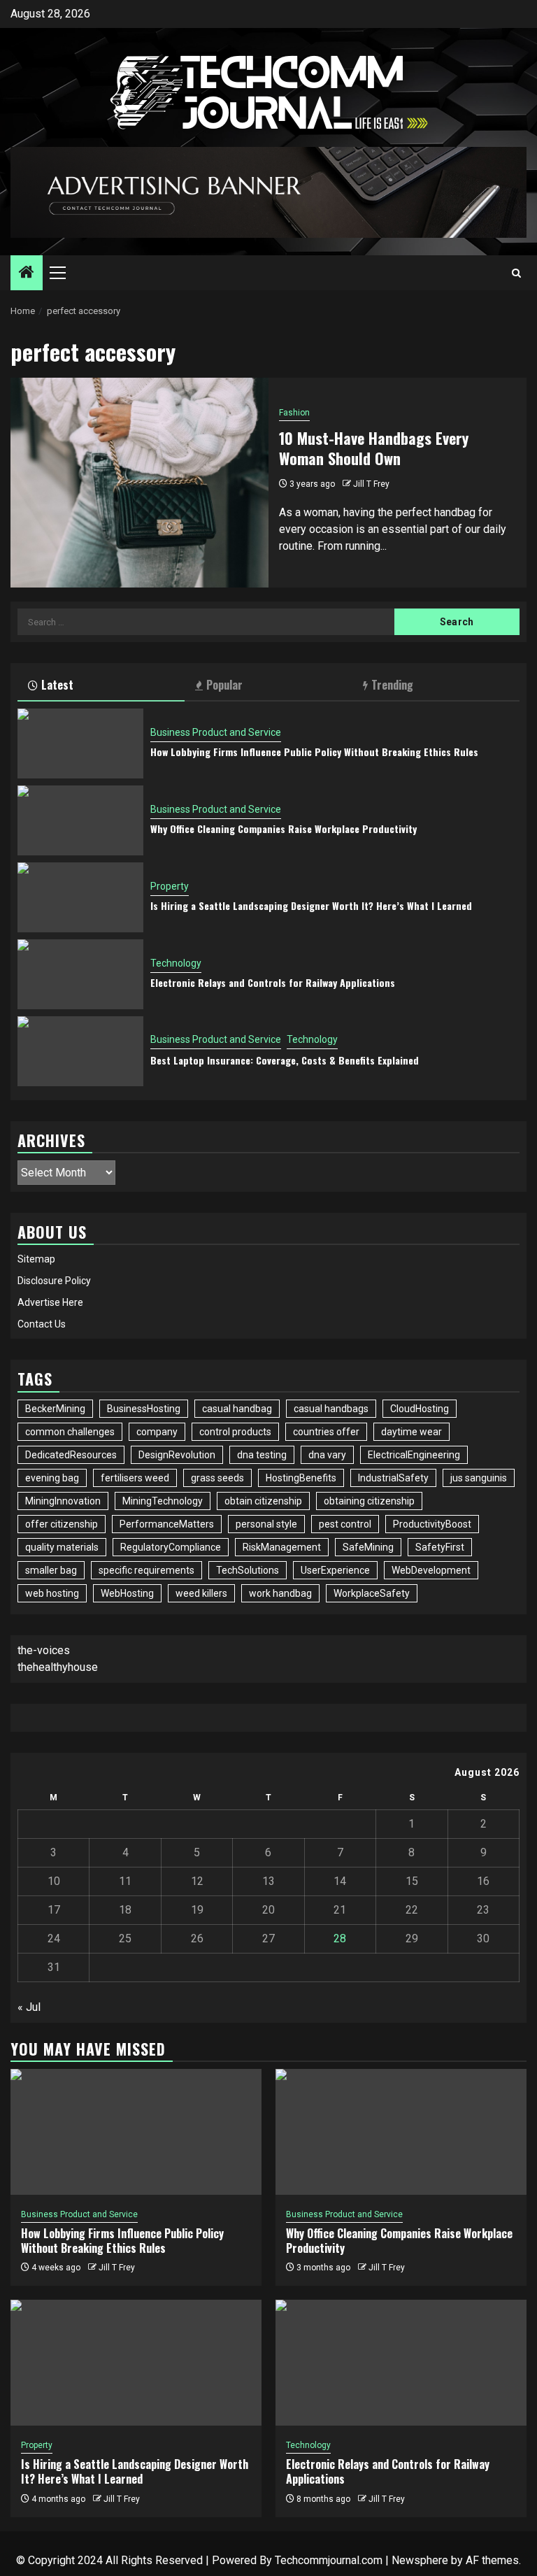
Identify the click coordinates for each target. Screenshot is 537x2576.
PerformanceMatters (167, 1524)
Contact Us (42, 1324)
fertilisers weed (135, 1478)
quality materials (62, 1547)
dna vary (327, 1455)
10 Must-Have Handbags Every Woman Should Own (374, 448)
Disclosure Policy (54, 1281)
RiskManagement (282, 1547)
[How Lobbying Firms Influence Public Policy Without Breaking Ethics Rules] (80, 743)
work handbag (280, 1593)
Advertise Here (50, 1302)
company (157, 1432)
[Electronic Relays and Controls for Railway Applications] (80, 974)
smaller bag (51, 1570)
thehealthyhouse (58, 1667)
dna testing (262, 1455)
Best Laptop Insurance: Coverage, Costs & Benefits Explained (285, 1060)
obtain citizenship (263, 1501)
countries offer (326, 1432)
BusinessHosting (144, 1409)
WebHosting (127, 1593)
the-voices (44, 1650)
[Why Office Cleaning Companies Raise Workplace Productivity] (80, 820)
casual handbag (237, 1409)
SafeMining (368, 1547)
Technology (176, 963)
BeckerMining (55, 1409)
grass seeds (217, 1478)
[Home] (27, 273)
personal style (266, 1524)
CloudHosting (420, 1409)
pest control (345, 1524)
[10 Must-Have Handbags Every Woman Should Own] (139, 483)
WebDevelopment (431, 1570)
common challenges (70, 1432)
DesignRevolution (177, 1455)
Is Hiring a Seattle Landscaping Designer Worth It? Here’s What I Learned (311, 905)
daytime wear (411, 1432)
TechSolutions (248, 1570)
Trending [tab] (392, 685)
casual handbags (331, 1409)
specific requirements (146, 1570)
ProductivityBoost (432, 1524)
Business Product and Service (216, 732)
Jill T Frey (371, 484)
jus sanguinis (479, 1478)
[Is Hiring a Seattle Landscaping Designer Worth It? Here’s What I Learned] (80, 897)
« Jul (29, 2007)
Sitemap (36, 1259)
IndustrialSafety (393, 1478)
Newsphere (420, 2560)
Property (170, 886)
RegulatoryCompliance (171, 1547)
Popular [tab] (224, 685)
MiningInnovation (63, 1501)
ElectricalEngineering (414, 1455)
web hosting (52, 1593)
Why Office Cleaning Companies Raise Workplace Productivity (284, 828)
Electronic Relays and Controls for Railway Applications (273, 982)
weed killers (201, 1593)
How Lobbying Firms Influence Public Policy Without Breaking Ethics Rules (314, 752)
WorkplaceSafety (372, 1593)
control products (235, 1432)
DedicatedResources (71, 1455)
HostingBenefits (301, 1478)
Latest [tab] (57, 685)
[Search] (516, 273)
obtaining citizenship (369, 1501)
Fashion (294, 413)
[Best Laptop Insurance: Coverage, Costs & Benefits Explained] (80, 1051)
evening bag (52, 1478)
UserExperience (335, 1570)
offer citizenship (62, 1524)
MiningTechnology (163, 1501)
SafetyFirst (440, 1547)
